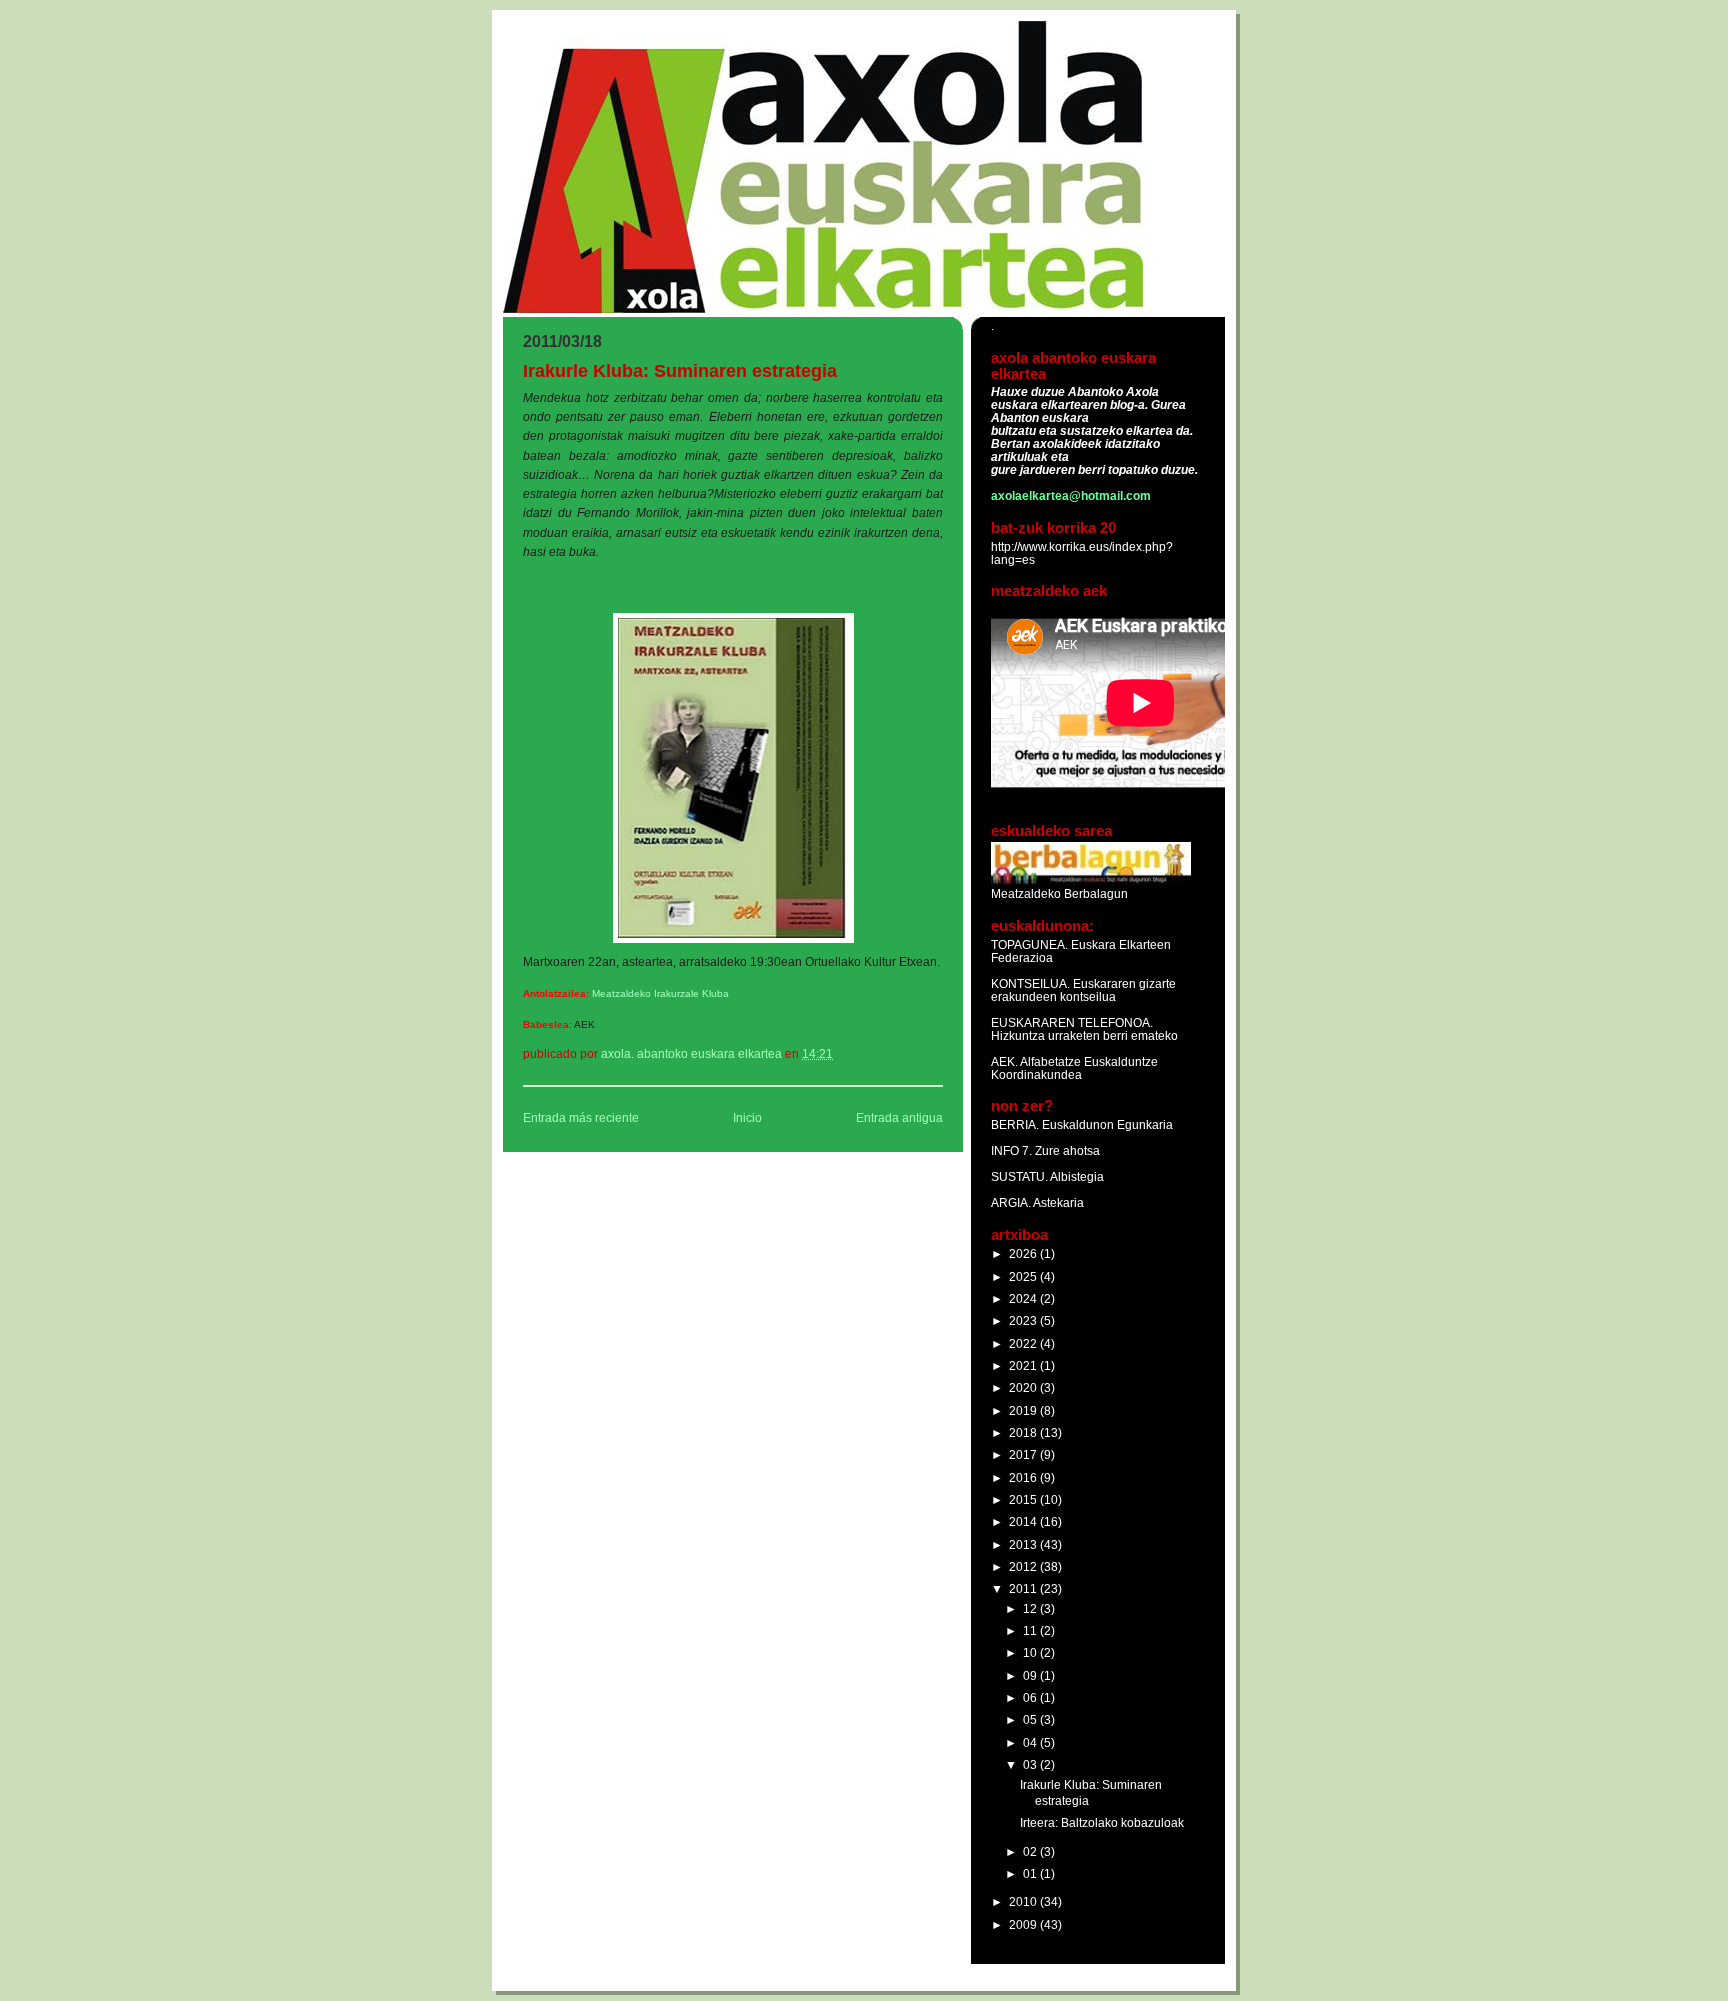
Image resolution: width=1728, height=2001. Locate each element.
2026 (1024, 1253)
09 (1031, 1675)
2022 (1024, 1343)
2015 (1024, 1499)
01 (1031, 1873)
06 (1031, 1697)
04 (1031, 1742)
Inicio (747, 1118)
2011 (1024, 1588)
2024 (1024, 1298)
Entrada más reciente (581, 1118)
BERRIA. (1015, 1124)
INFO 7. (1013, 1150)
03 (1031, 1764)
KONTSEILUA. (1030, 983)
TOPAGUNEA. (1031, 944)
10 (1031, 1652)
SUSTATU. (1020, 1176)
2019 (1024, 1410)
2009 (1024, 1924)
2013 (1024, 1544)
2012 (1024, 1566)
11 (1031, 1630)
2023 (1024, 1320)
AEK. (1004, 1061)
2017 (1024, 1454)
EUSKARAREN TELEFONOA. (1072, 1022)
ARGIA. (1011, 1202)
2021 (1024, 1365)
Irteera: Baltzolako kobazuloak (1102, 1822)
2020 (1024, 1387)
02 (1031, 1851)
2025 (1024, 1276)
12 (1031, 1608)
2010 (1024, 1901)
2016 (1024, 1477)
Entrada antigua (899, 1118)
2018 (1024, 1432)
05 (1031, 1719)
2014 (1024, 1521)
